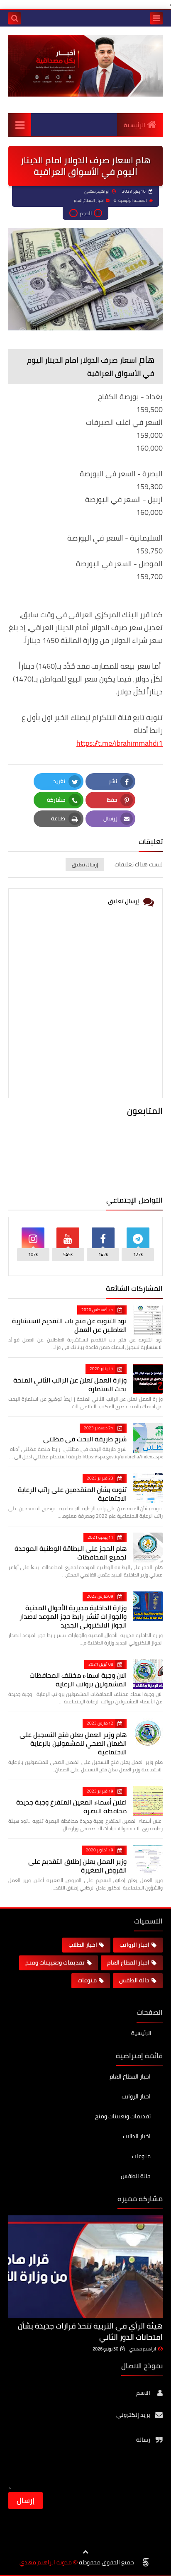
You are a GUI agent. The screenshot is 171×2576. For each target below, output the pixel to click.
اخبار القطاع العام (89, 200)
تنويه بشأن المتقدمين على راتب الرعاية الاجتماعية (72, 1494)
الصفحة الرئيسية (133, 200)
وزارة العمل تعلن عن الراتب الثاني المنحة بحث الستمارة (70, 1384)
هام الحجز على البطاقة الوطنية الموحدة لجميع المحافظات (71, 1553)
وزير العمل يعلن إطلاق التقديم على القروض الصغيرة (77, 1866)
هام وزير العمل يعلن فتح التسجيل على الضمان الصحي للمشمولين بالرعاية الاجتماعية (73, 1743)
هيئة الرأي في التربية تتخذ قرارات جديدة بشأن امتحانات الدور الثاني (90, 2331)
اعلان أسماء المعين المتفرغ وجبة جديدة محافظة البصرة (71, 1806)
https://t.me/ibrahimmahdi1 (120, 743)
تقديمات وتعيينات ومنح (55, 1962)
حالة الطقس (134, 1980)
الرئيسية (134, 125)
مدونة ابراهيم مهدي (46, 2563)
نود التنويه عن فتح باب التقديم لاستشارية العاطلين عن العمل (69, 1325)
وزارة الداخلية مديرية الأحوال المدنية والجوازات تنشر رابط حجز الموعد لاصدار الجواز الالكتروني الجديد (73, 1616)
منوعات (87, 1980)
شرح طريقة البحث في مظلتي (85, 1439)
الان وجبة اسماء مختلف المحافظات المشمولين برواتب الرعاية (78, 1680)
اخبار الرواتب (134, 1945)
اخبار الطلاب (83, 1945)
